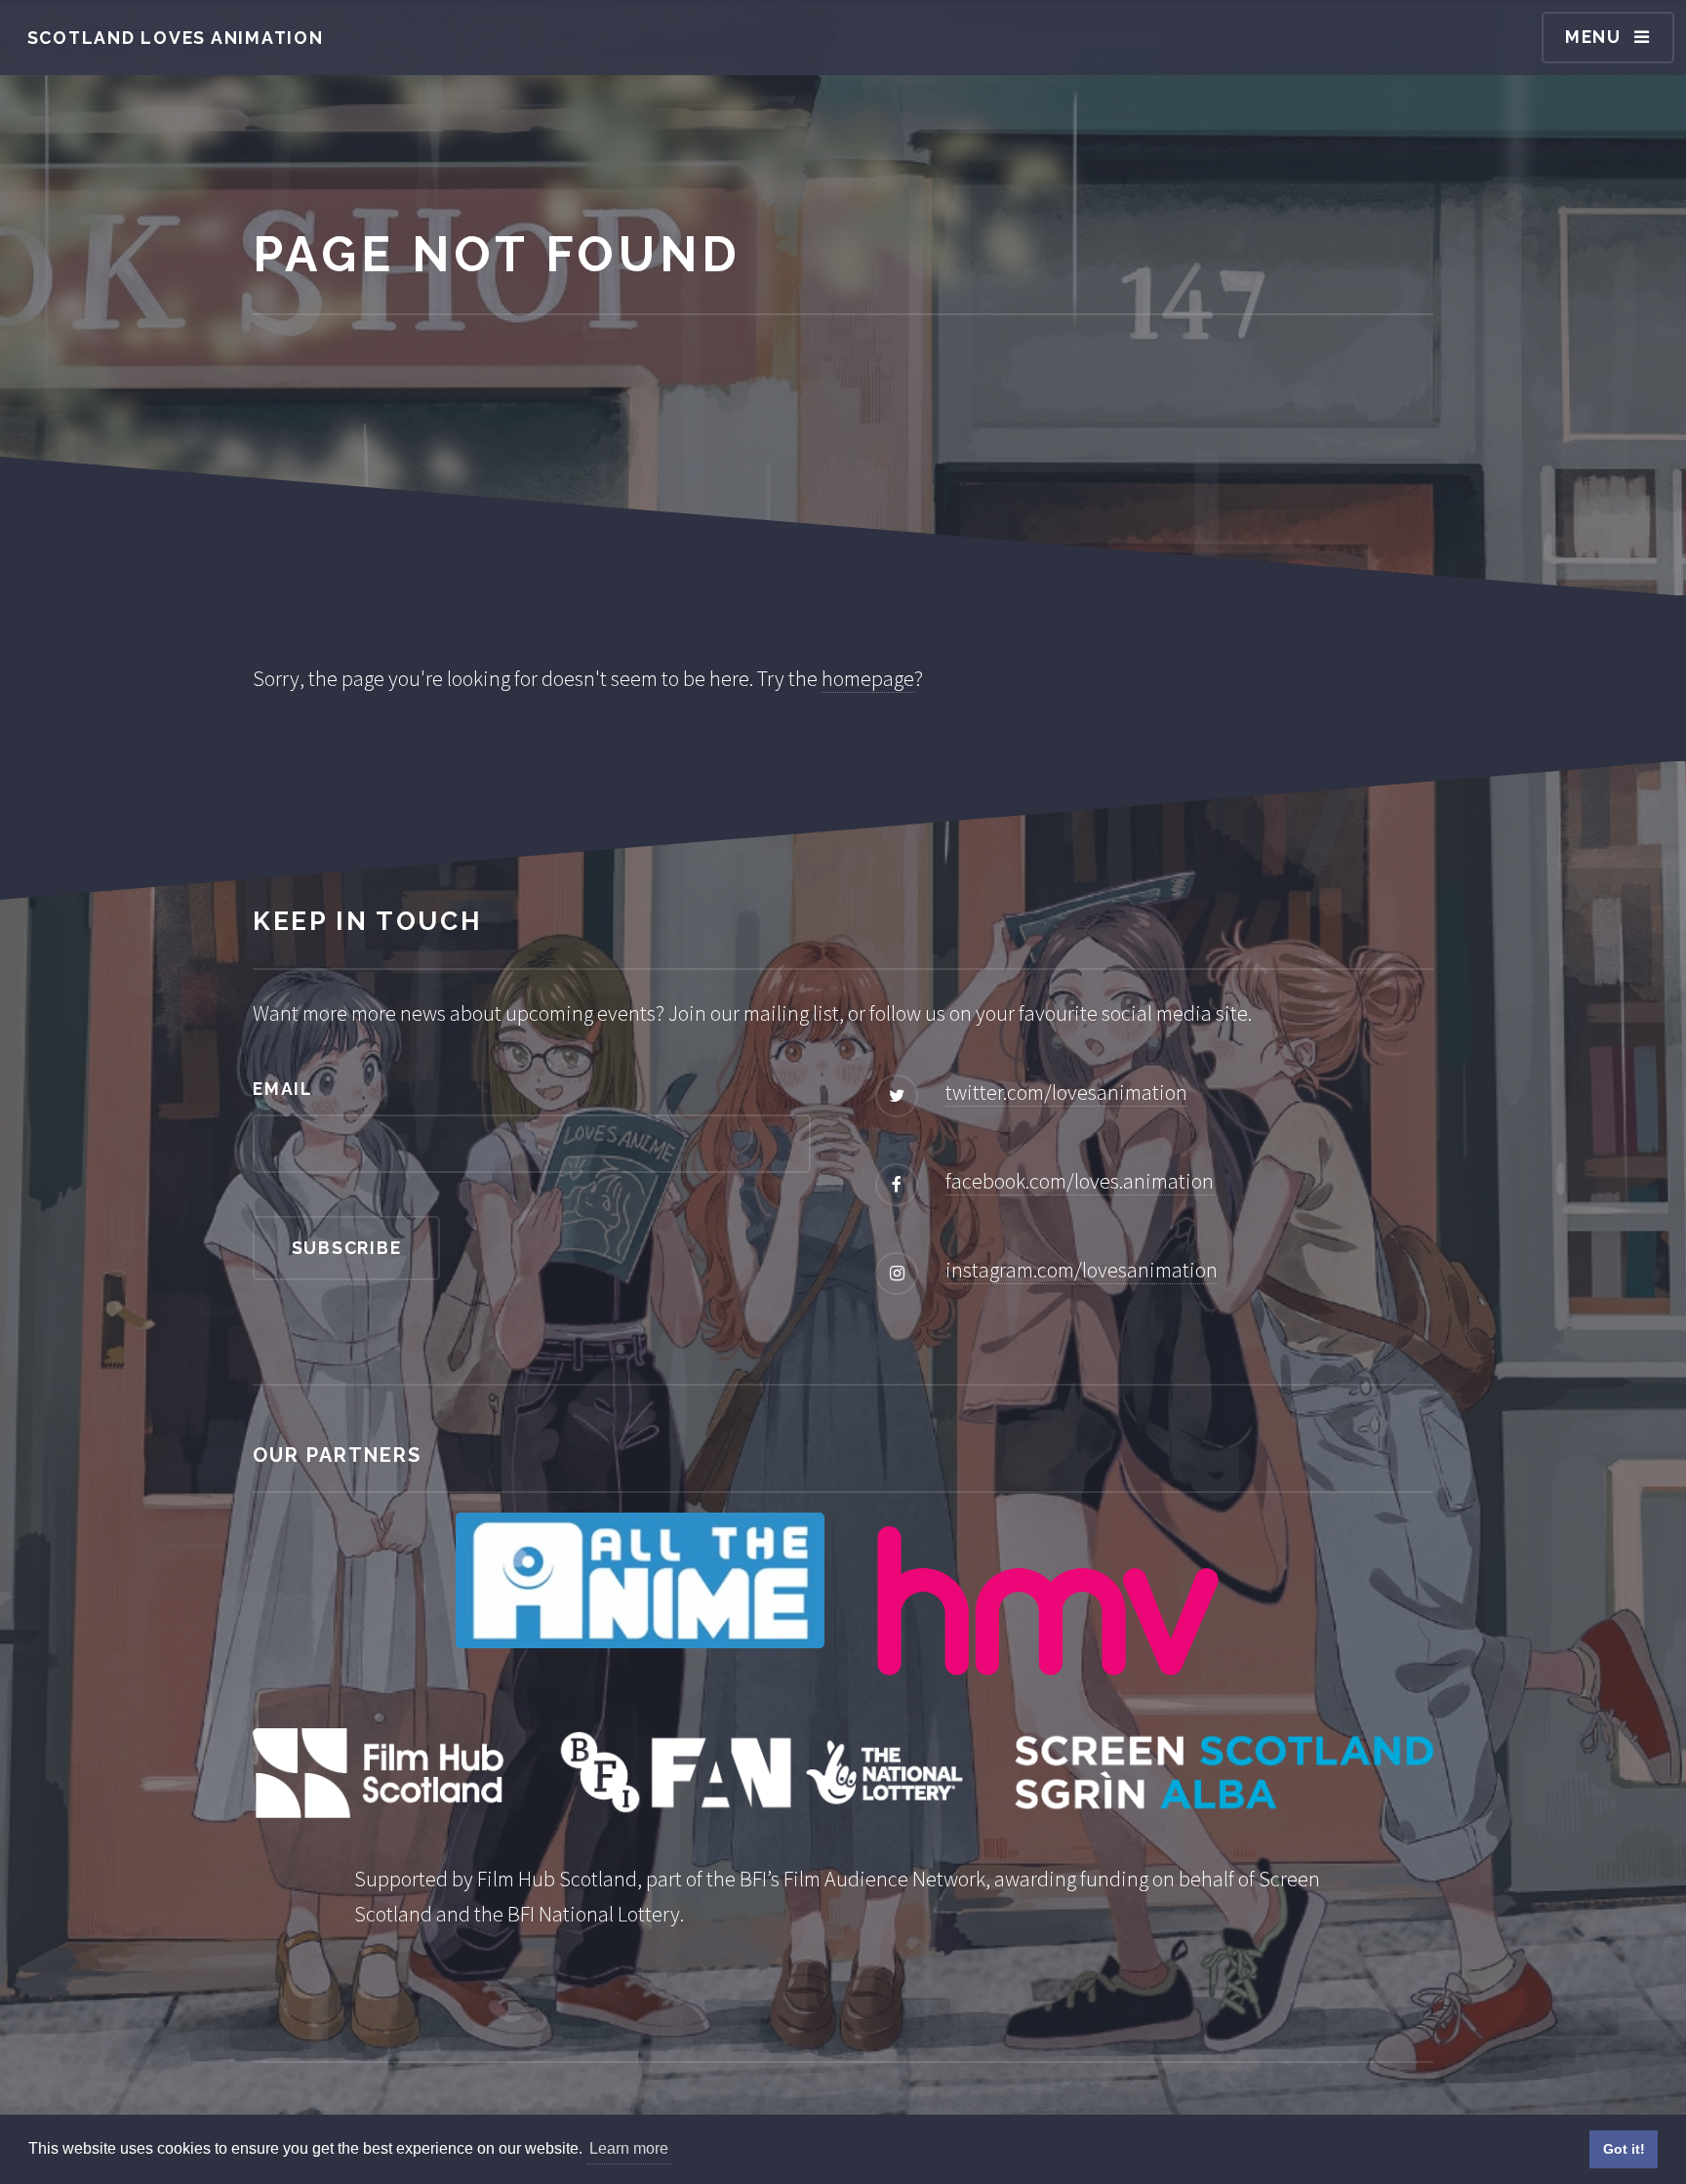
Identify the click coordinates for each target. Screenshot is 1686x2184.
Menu (1593, 37)
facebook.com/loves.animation (1080, 1181)
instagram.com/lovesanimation (1082, 1270)
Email (283, 1089)
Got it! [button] (1624, 2149)
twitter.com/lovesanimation (1066, 1092)
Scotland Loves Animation (176, 38)
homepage (868, 678)
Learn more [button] (629, 2148)
